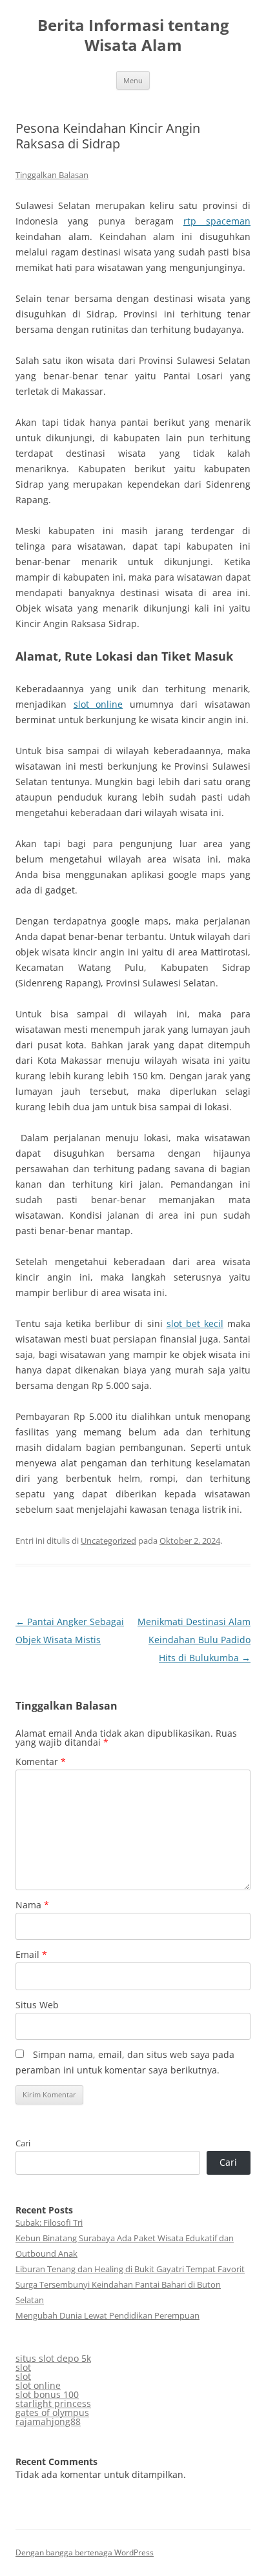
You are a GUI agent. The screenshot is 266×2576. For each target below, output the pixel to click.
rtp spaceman (217, 221)
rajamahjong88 (48, 2421)
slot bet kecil (195, 1323)
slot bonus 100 (47, 2394)
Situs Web (37, 2005)
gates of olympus (52, 2412)
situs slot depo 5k (53, 2358)
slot (23, 2367)
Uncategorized (108, 1541)
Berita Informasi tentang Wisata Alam (133, 35)
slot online (98, 704)
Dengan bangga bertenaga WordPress (85, 2552)
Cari (23, 2143)
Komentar (41, 1762)
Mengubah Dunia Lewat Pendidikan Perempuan (107, 2315)
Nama (32, 1905)
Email (31, 1954)
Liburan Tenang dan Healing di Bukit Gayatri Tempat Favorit (130, 2269)
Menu (133, 80)
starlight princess (53, 2403)
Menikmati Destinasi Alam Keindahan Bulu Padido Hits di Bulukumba (194, 1640)
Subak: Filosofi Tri (49, 2222)
